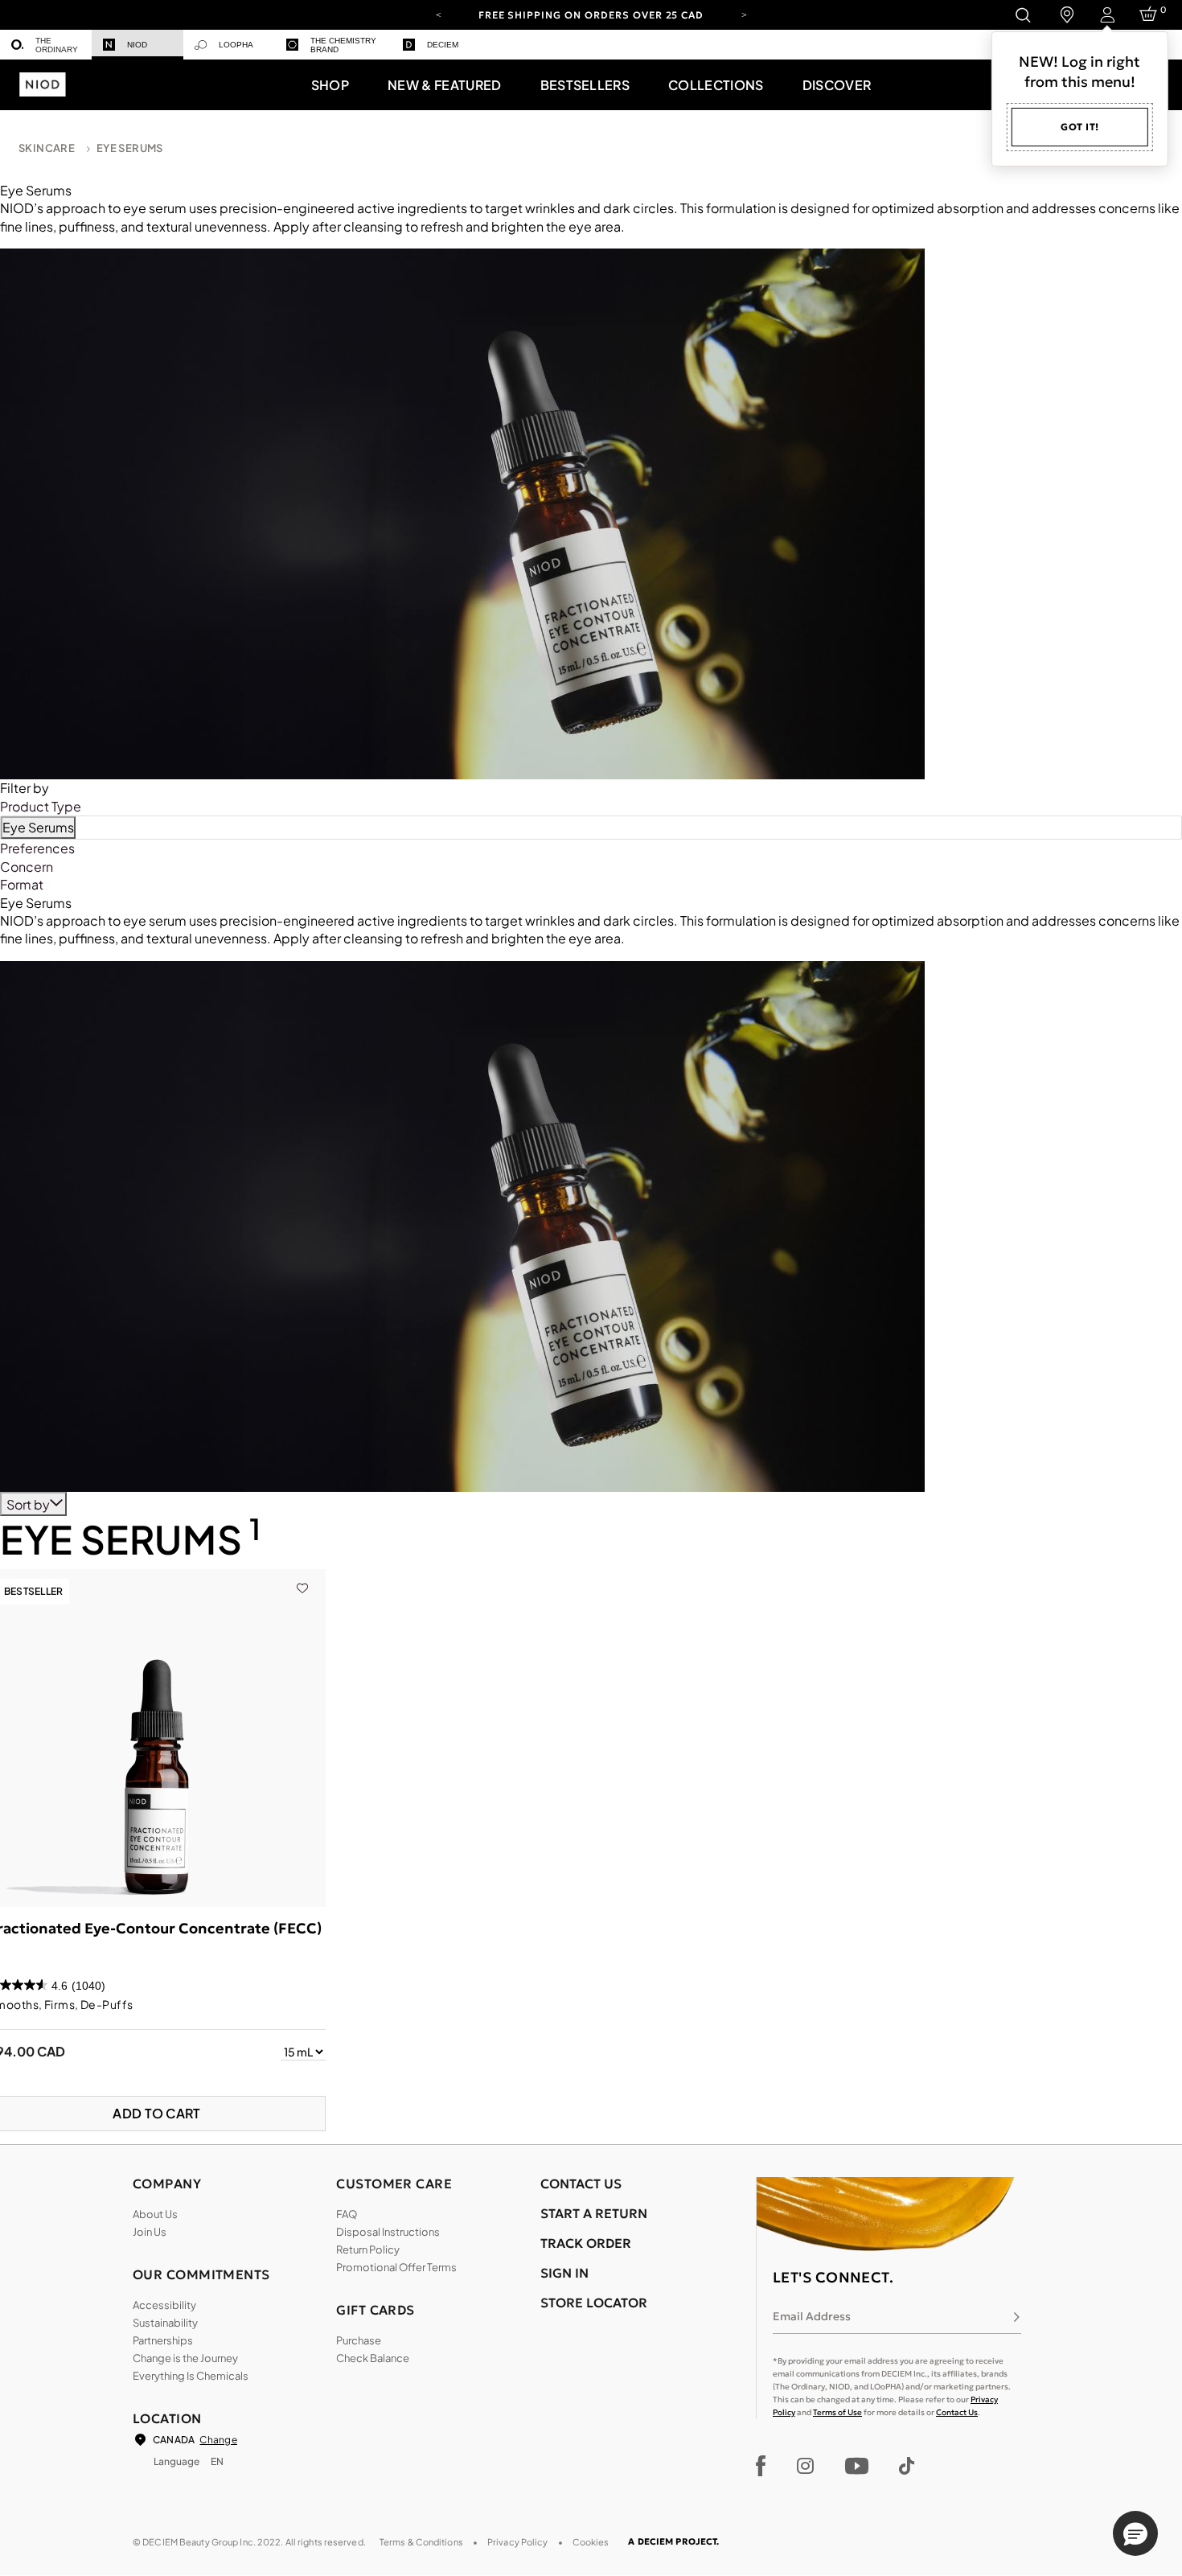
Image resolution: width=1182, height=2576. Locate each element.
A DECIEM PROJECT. (673, 2541)
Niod (137, 45)
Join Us (150, 2232)
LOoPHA (236, 45)
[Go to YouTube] (856, 2466)
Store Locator (594, 2303)
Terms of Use (837, 2412)
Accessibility (164, 2305)
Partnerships (163, 2340)
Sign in (564, 2273)
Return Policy (368, 2249)
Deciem (443, 45)
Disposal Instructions (388, 2232)
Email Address (812, 2316)
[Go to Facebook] (761, 2466)
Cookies (591, 2542)
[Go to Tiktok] (907, 2466)
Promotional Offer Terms (396, 2267)
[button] (330, 84)
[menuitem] (46, 45)
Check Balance (373, 2358)
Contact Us (957, 2412)
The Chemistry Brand (343, 45)
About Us (155, 2214)
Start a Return (594, 2213)
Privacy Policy (518, 2542)
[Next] (744, 14)
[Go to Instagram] (805, 2466)
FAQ (347, 2214)
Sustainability (165, 2323)
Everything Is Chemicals (191, 2376)
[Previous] (438, 14)
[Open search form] (1022, 15)
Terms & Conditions (421, 2542)
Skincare (47, 148)
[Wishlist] (302, 1578)
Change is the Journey (185, 2358)
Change (218, 2440)
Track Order (586, 2243)
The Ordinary (57, 45)
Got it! (1080, 127)
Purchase (359, 2340)
